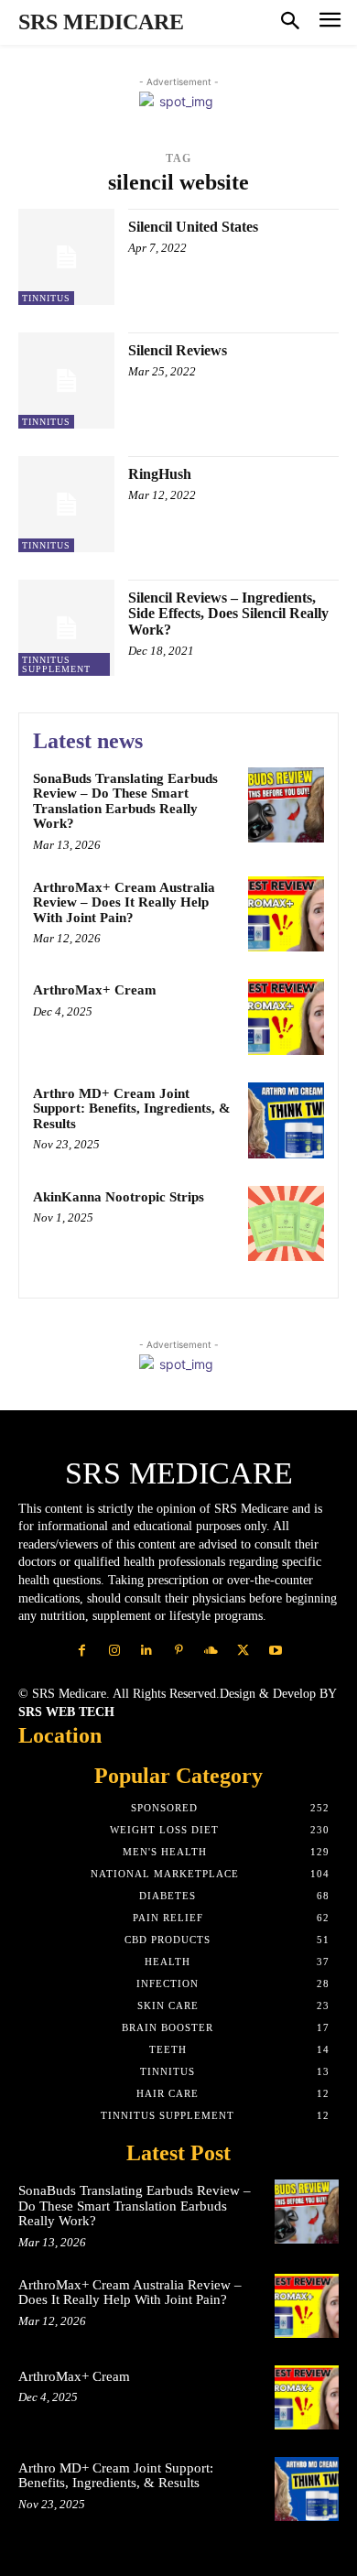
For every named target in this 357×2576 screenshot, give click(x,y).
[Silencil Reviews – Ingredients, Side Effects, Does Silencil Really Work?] (66, 628)
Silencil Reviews (178, 350)
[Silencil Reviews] (66, 380)
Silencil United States (193, 227)
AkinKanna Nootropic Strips (119, 1197)
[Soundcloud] (211, 1651)
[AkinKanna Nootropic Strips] (286, 1224)
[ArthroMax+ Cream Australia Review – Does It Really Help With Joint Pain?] (286, 914)
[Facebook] (82, 1651)
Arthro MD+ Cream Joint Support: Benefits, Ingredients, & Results (132, 1109)
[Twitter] (243, 1651)
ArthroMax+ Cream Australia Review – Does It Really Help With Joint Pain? (124, 902)
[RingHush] (66, 504)
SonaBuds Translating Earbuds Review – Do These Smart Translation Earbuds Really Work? (125, 801)
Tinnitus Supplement (56, 664)
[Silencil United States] (66, 257)
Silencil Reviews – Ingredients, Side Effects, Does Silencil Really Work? (228, 614)
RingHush (160, 474)
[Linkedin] (146, 1651)
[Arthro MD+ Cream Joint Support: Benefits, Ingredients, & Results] (286, 1120)
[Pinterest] (178, 1651)
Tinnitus (46, 298)
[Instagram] (114, 1651)
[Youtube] (275, 1651)
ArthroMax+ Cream (95, 990)
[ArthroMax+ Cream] (286, 1017)
